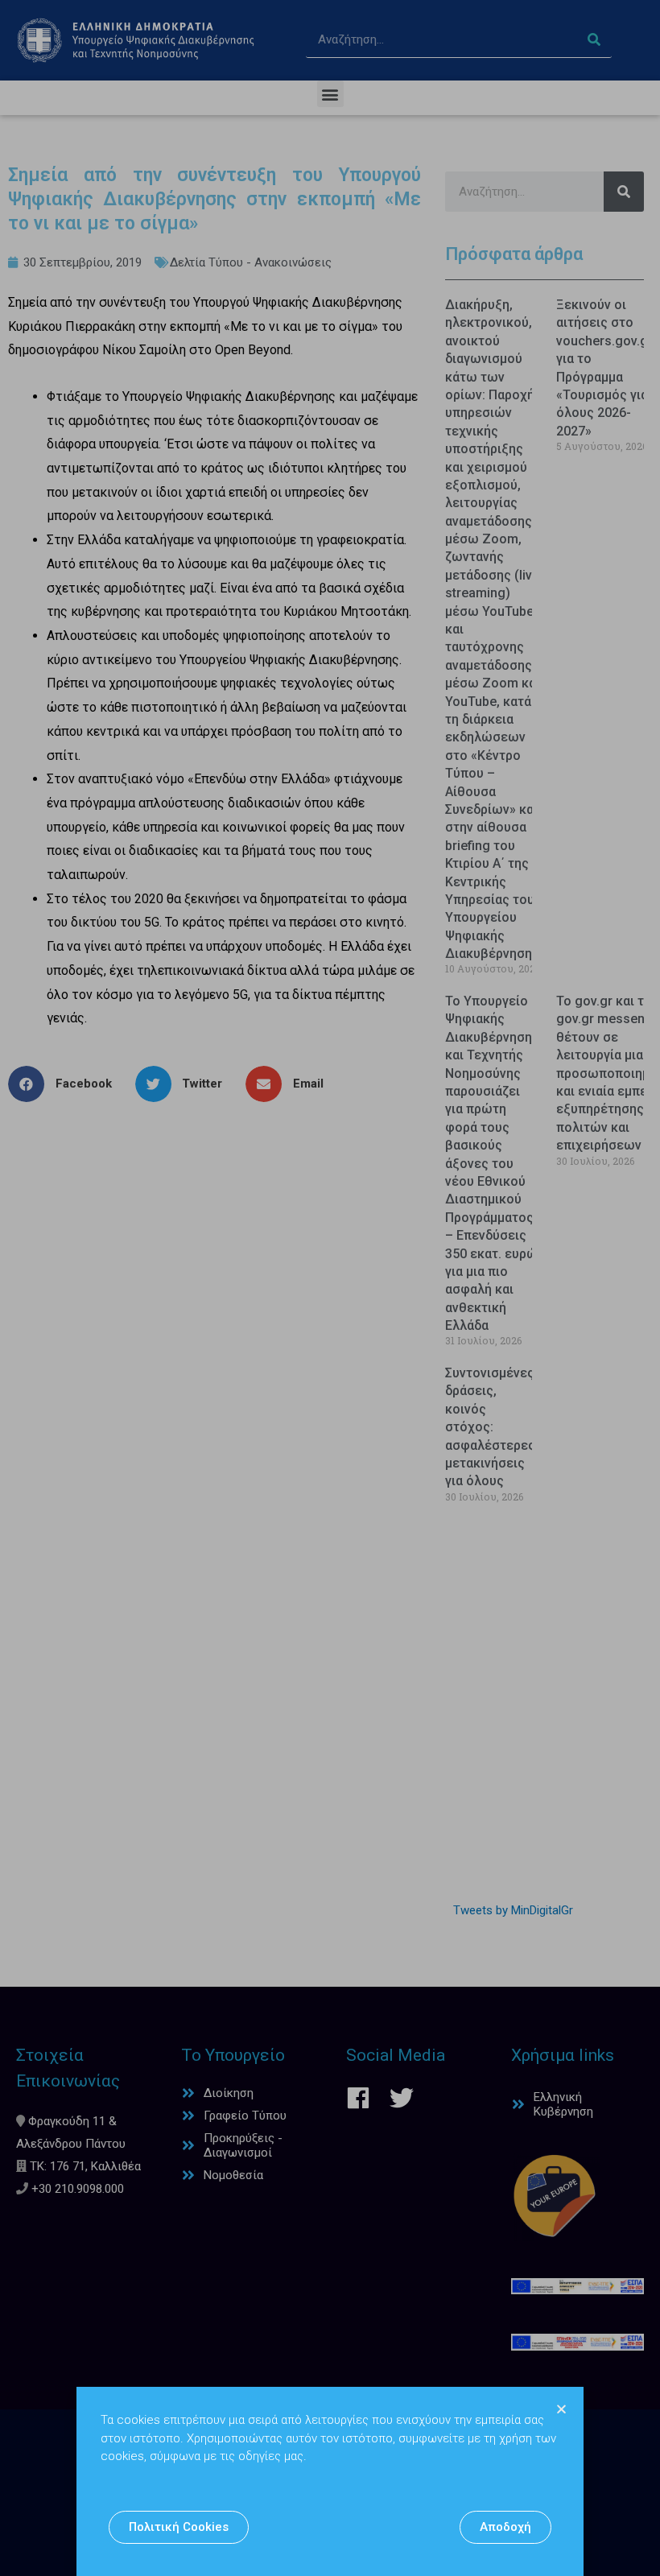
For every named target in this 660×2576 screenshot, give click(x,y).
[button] (179, 2527)
